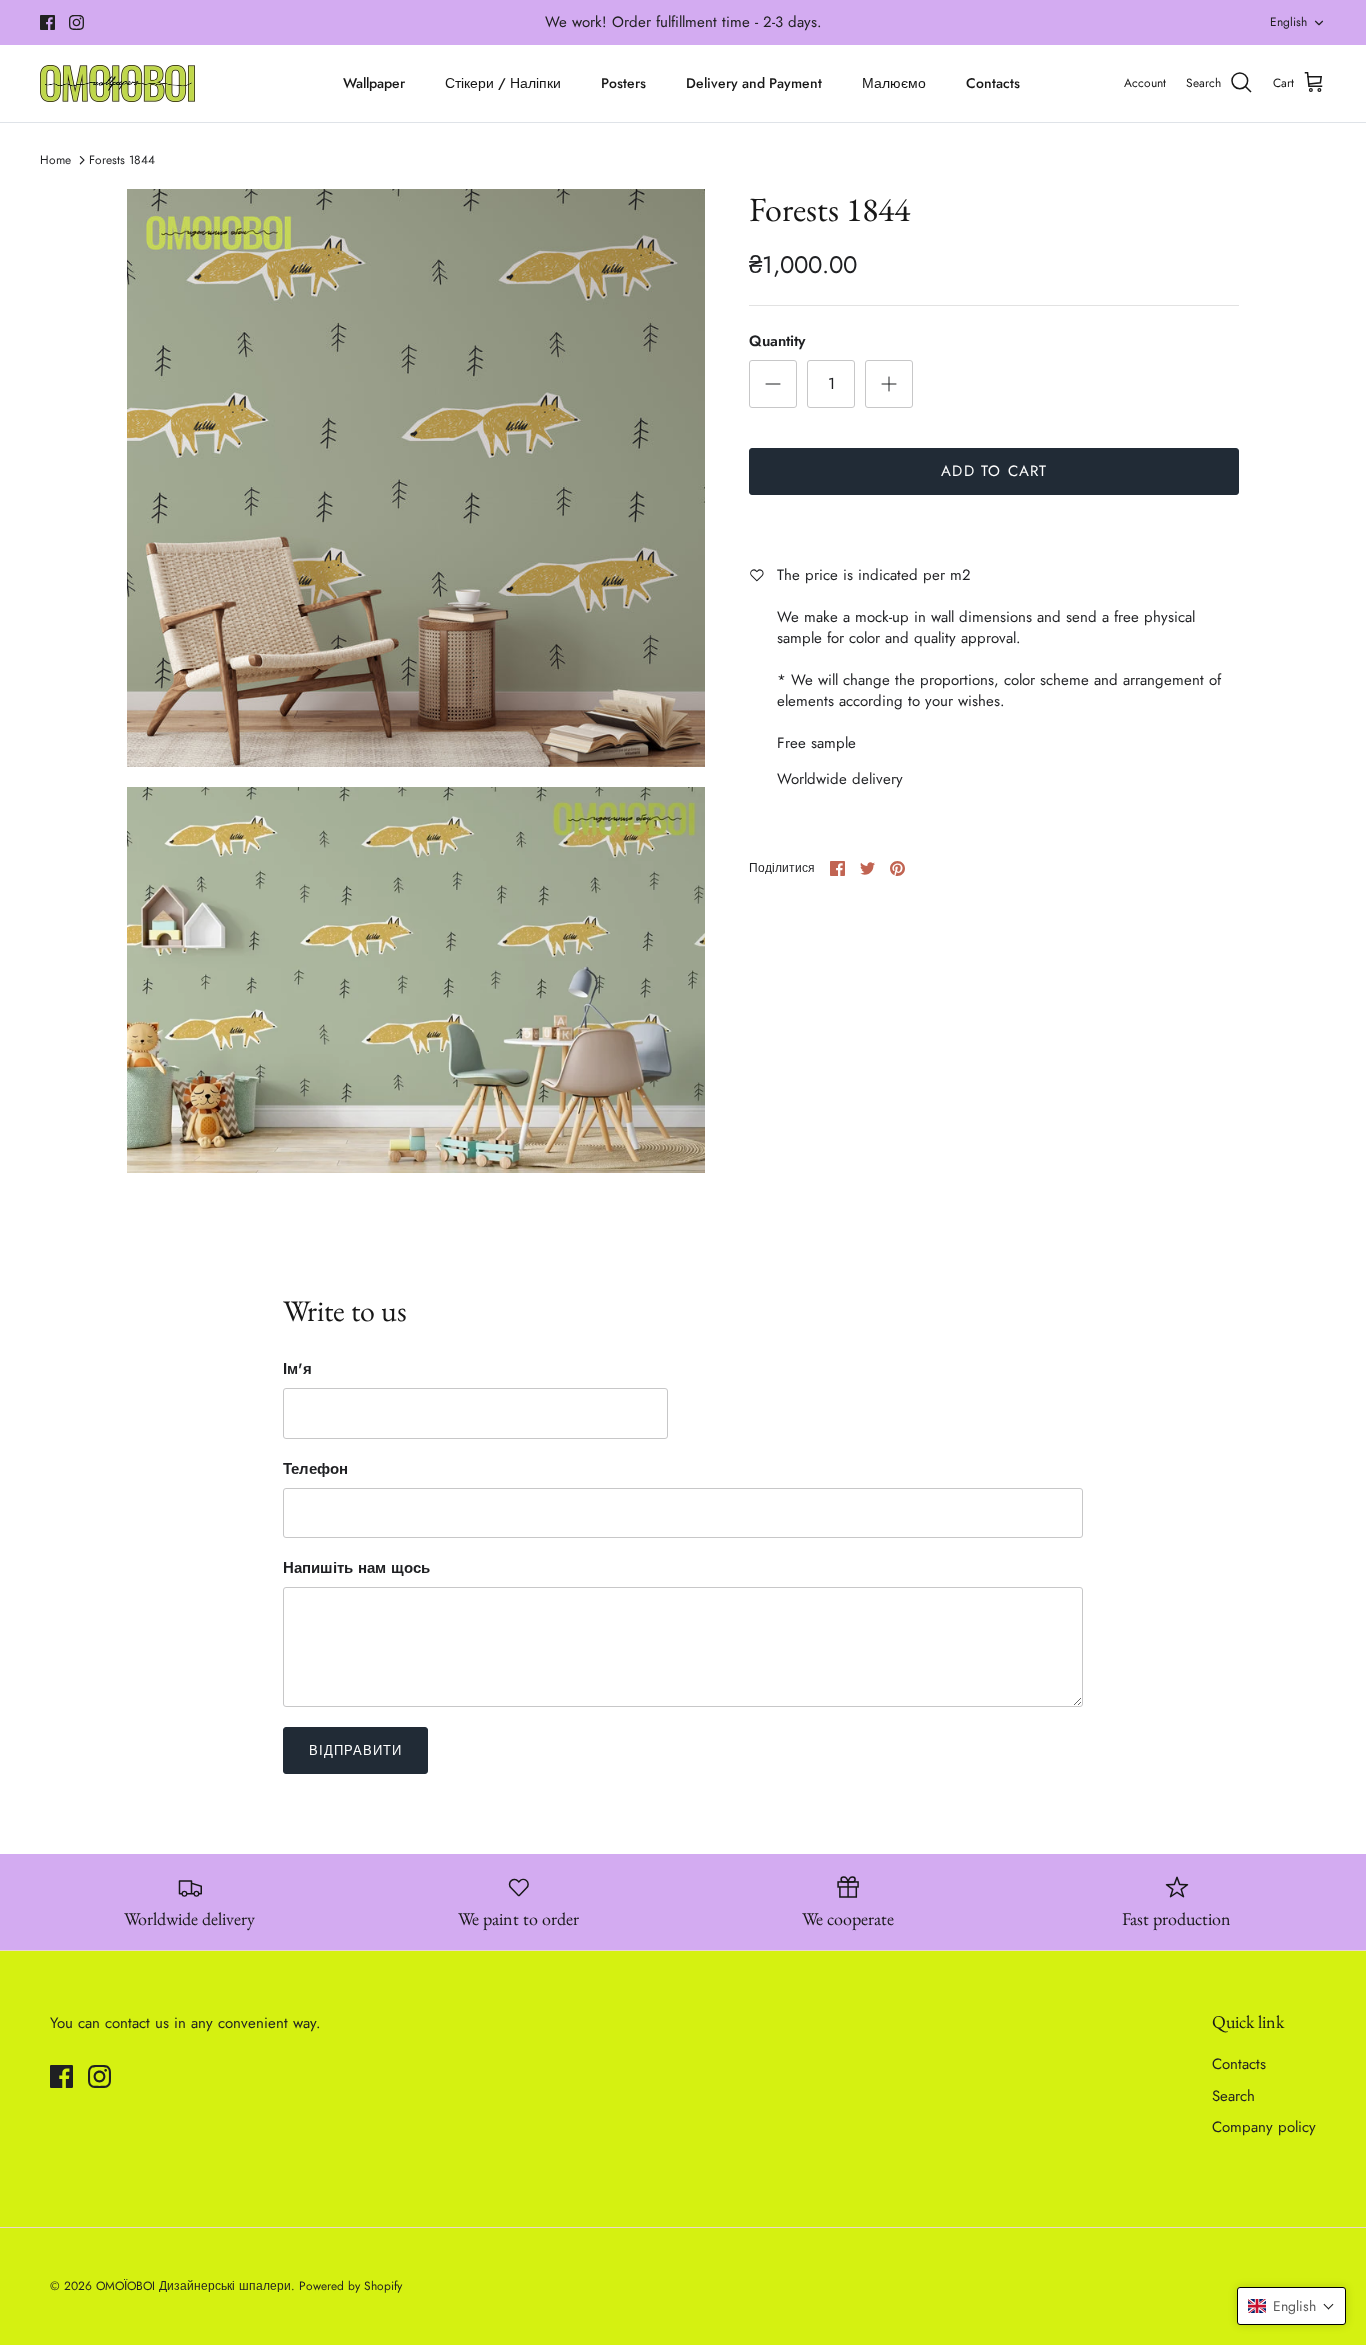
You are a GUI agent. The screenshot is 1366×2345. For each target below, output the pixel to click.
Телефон (315, 1469)
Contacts (993, 83)
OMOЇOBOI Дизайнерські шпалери (193, 2286)
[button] (1291, 2306)
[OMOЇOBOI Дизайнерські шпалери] (117, 83)
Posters (623, 83)
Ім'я (297, 1369)
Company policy (1264, 2127)
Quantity (777, 341)
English (1288, 22)
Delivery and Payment (754, 83)
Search (1233, 2096)
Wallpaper (374, 83)
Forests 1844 (122, 160)
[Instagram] (76, 22)
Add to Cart (994, 471)
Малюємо (894, 83)
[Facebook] (47, 22)
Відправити (355, 1750)
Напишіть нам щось (356, 1568)
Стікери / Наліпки (503, 83)
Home (55, 160)
